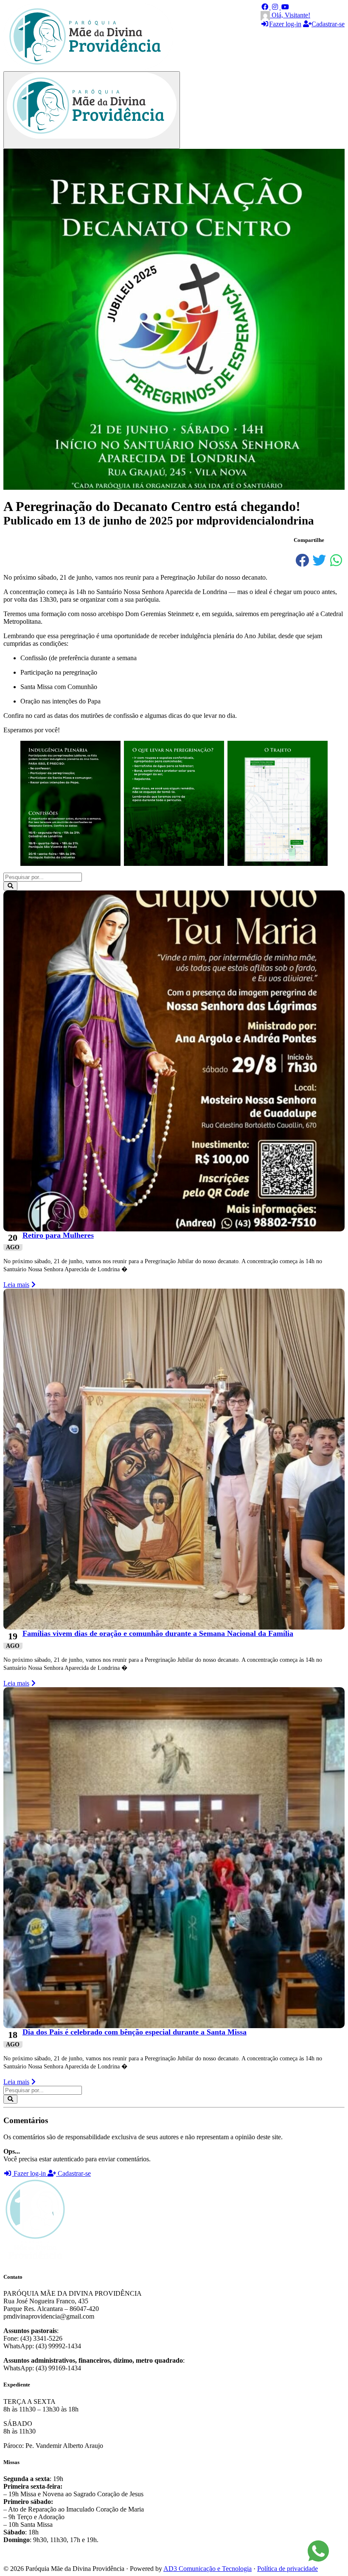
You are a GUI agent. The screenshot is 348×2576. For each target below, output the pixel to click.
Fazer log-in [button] (30, 2173)
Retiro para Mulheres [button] (58, 1235)
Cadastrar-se (328, 24)
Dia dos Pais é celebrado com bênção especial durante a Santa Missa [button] (135, 2032)
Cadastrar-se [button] (73, 2173)
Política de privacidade (288, 2569)
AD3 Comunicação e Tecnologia (208, 2569)
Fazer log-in (285, 24)
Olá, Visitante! (290, 15)
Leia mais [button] (16, 1285)
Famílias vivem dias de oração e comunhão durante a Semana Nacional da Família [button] (158, 1633)
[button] (266, 7)
